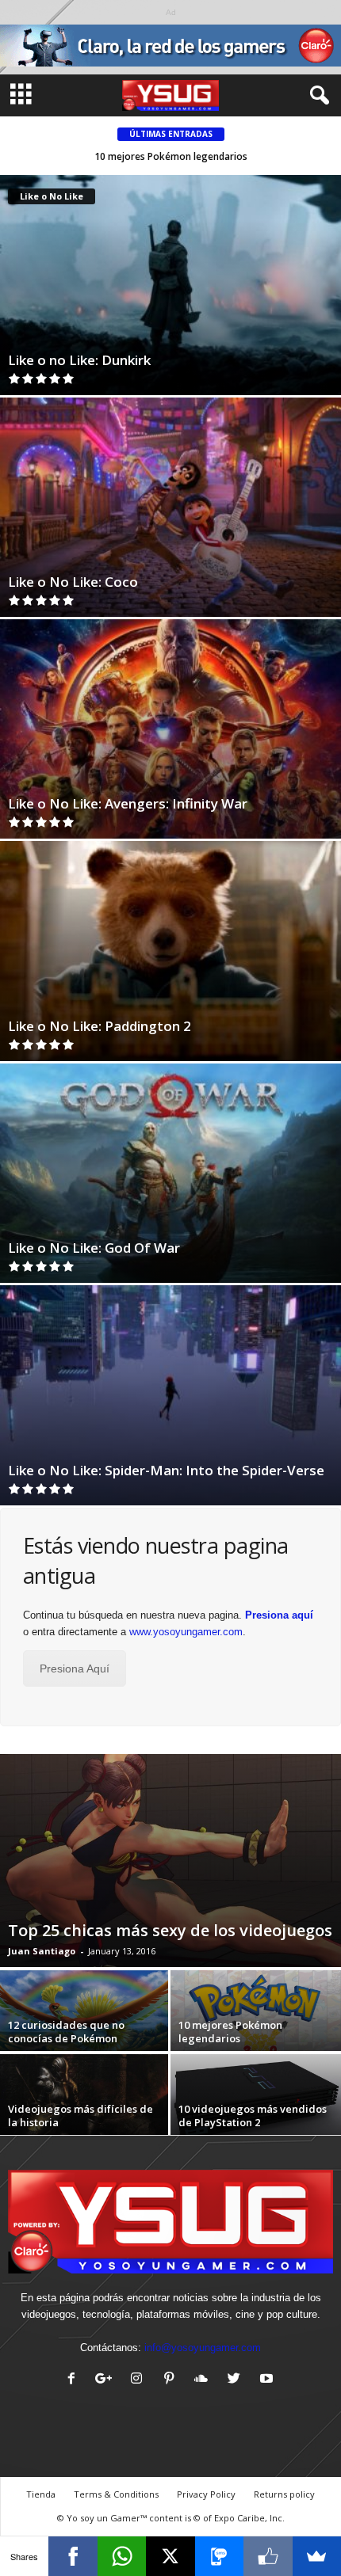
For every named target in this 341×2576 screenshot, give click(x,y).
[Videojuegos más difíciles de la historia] (85, 2108)
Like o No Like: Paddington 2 (100, 1026)
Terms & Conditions (116, 2494)
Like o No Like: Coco (73, 582)
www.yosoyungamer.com (186, 1632)
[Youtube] (268, 2380)
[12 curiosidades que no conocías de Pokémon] (85, 2024)
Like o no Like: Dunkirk (79, 360)
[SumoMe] (317, 2556)
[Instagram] (140, 2380)
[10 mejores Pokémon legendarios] (256, 2018)
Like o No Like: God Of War (94, 1248)
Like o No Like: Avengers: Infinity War (128, 803)
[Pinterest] (172, 2380)
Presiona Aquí (75, 1669)
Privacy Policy (206, 2494)
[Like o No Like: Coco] (170, 507)
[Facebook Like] (268, 2556)
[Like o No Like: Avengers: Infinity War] (170, 729)
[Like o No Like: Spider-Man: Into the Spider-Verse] (170, 1395)
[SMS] (219, 2556)
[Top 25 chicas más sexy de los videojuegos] (170, 1861)
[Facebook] (75, 2380)
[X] (170, 2556)
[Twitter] (238, 2380)
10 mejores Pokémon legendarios (171, 156)
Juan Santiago (42, 1951)
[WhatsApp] (122, 2556)
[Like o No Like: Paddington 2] (170, 951)
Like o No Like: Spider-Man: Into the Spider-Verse (166, 1470)
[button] (316, 96)
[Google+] (107, 2380)
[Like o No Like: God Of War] (170, 1173)
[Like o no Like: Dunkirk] (170, 285)
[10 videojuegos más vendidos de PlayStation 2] (256, 2102)
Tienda (41, 2494)
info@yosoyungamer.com (203, 2348)
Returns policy (284, 2494)
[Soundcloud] (205, 2380)
